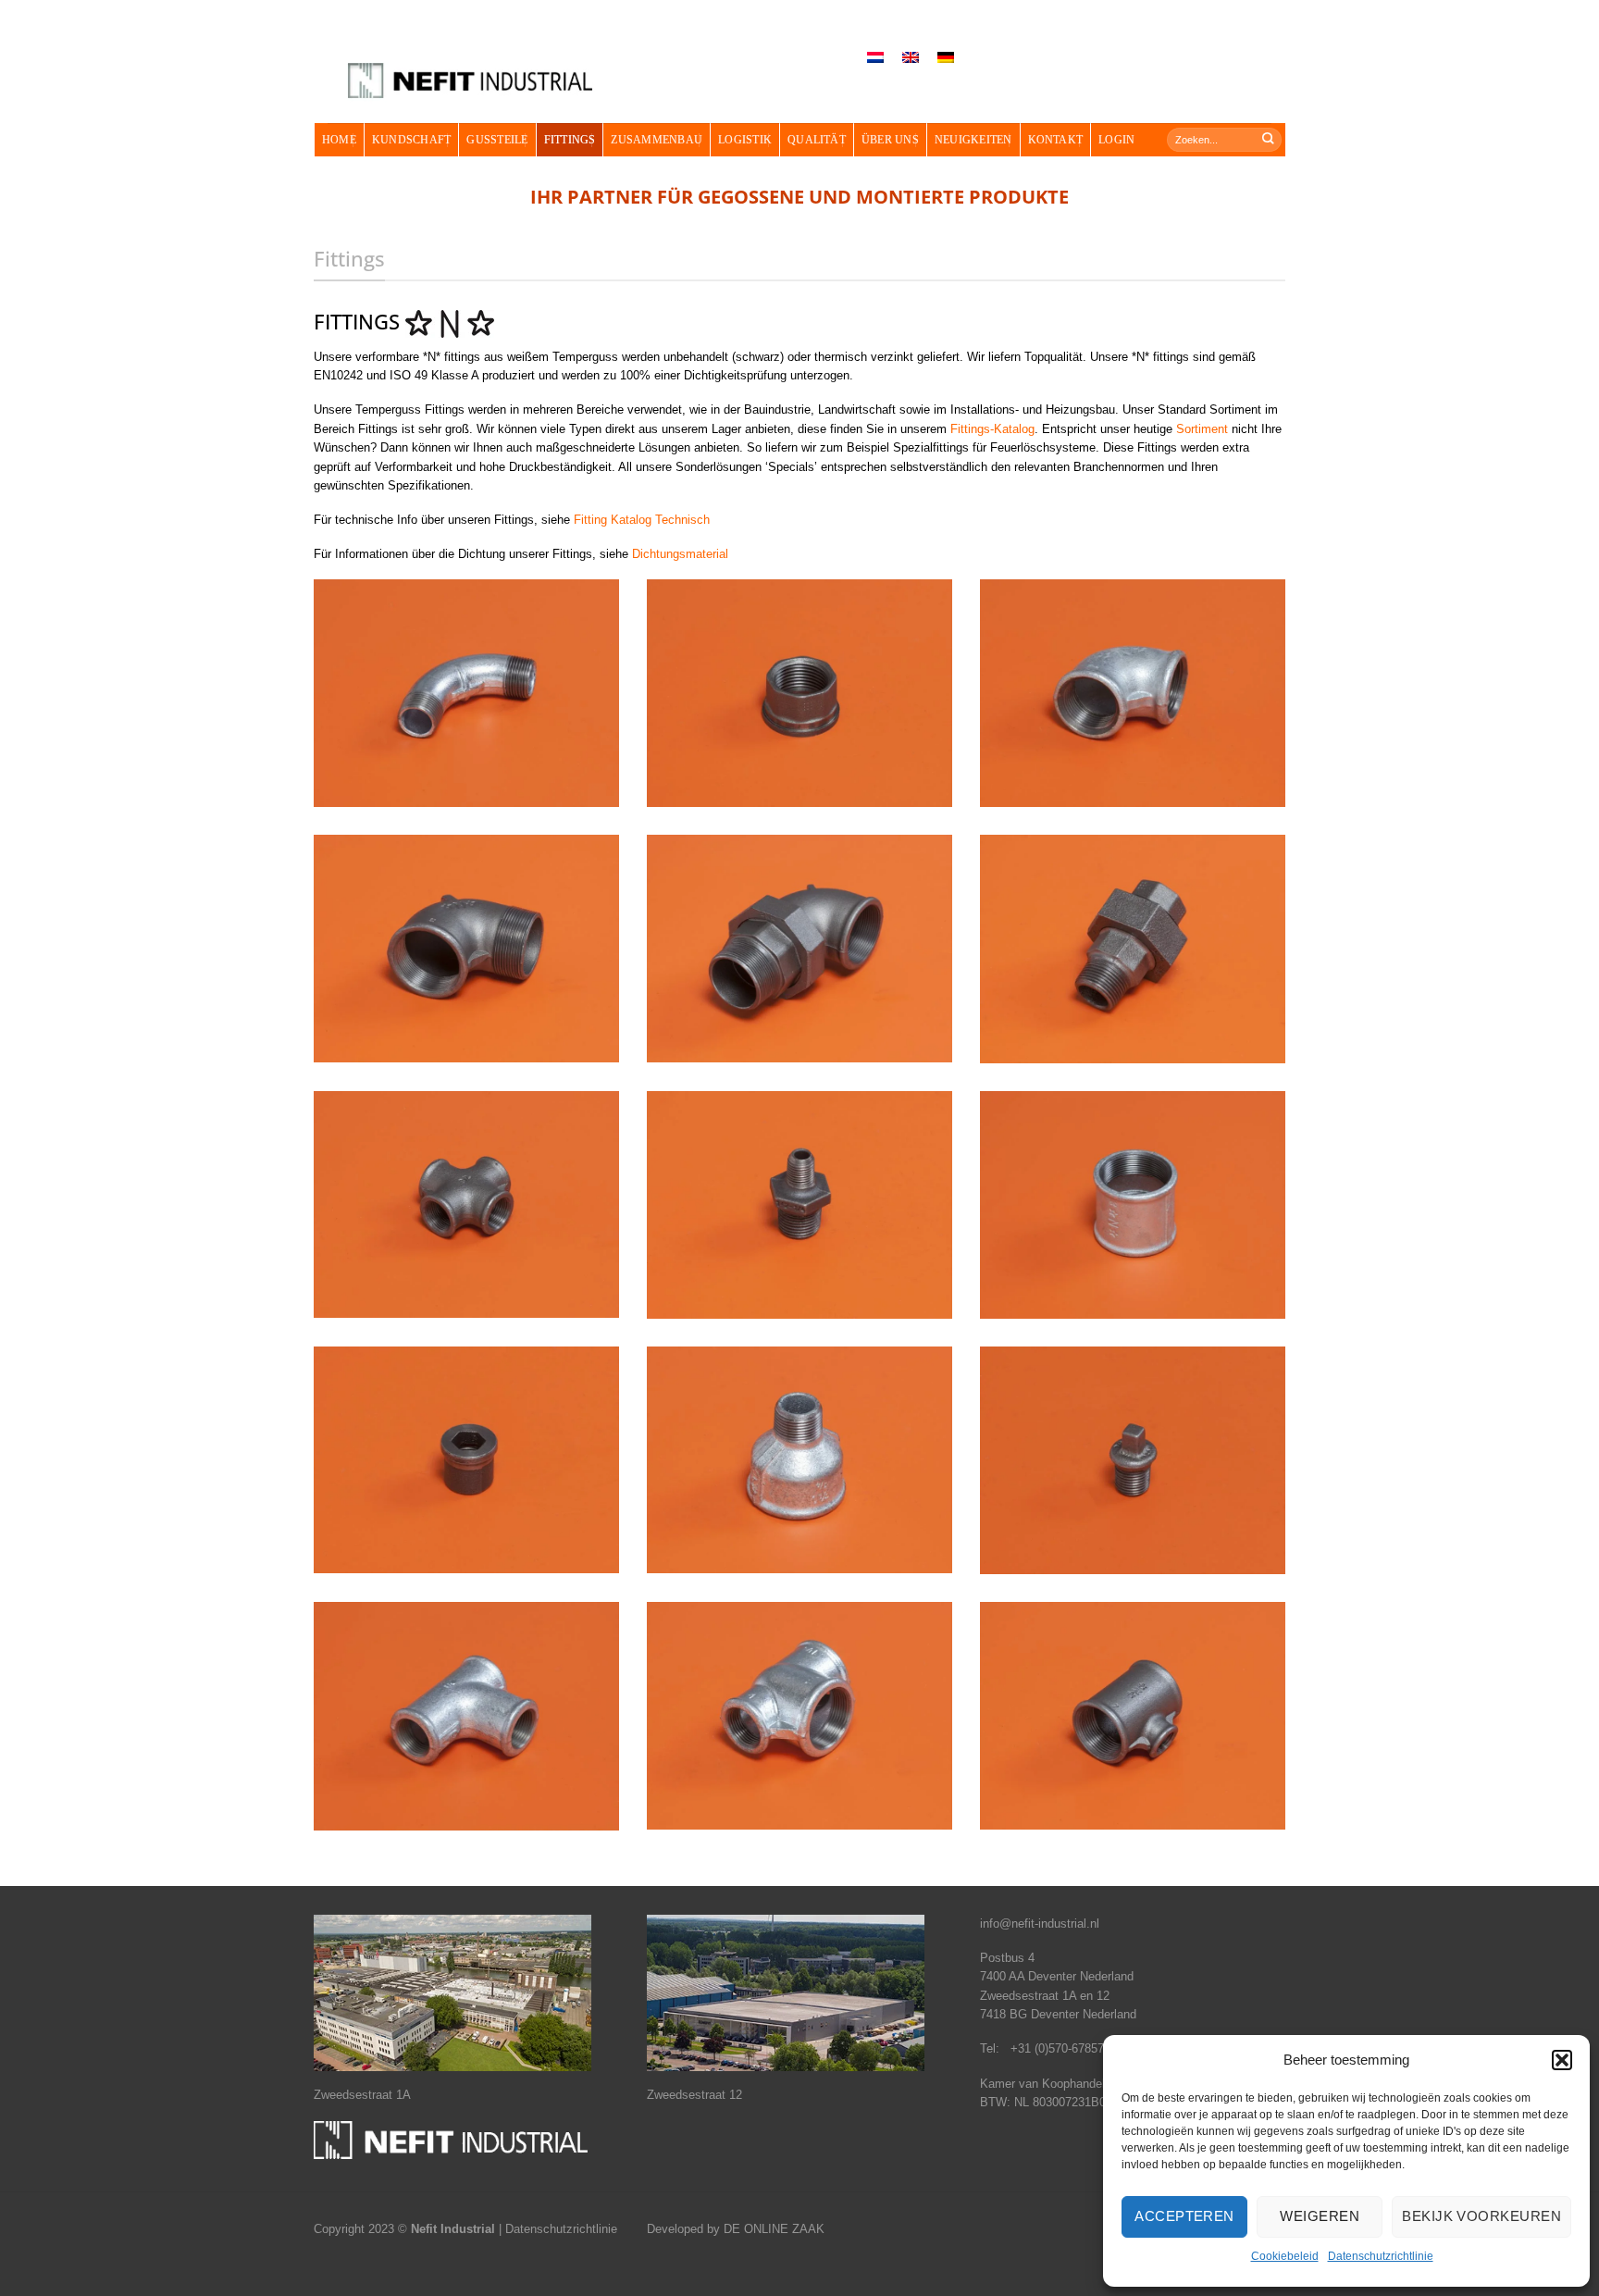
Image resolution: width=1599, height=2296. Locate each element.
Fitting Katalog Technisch (642, 520)
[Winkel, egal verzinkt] (1133, 693)
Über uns (890, 140)
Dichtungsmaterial (680, 554)
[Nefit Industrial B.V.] (470, 81)
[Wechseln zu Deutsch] (946, 58)
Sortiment (1202, 429)
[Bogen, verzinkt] (466, 693)
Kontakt (1056, 140)
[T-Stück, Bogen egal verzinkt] (466, 1716)
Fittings (570, 140)
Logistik (745, 140)
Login (1116, 140)
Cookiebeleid (1285, 2256)
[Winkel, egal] (466, 948)
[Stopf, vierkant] (1133, 1460)
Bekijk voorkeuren (1481, 2216)
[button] (1562, 2060)
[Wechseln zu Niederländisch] (875, 58)
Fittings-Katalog (992, 429)
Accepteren (1184, 2216)
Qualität (817, 140)
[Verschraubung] (1133, 949)
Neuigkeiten (973, 140)
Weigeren (1320, 2216)
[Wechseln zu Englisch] (911, 58)
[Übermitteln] (1269, 139)
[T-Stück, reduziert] (1133, 1715)
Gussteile (497, 140)
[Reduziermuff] (799, 1205)
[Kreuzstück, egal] (466, 1204)
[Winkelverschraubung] (799, 948)
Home (339, 140)
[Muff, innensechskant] (466, 1460)
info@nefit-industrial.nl (1040, 1924)
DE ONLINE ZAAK (774, 2229)
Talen (825, 37)
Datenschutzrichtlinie (1381, 2256)
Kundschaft (411, 140)
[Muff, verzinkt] (1133, 1205)
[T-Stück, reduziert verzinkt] (799, 1715)
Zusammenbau (657, 140)
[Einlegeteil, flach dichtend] (799, 693)
